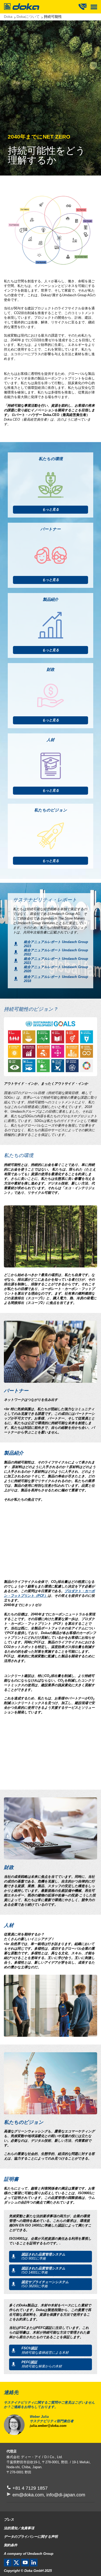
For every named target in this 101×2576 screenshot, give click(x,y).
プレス (9, 2520)
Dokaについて (28, 17)
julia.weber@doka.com (48, 2426)
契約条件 (11, 2545)
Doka (8, 17)
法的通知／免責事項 (19, 2528)
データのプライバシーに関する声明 (31, 2537)
